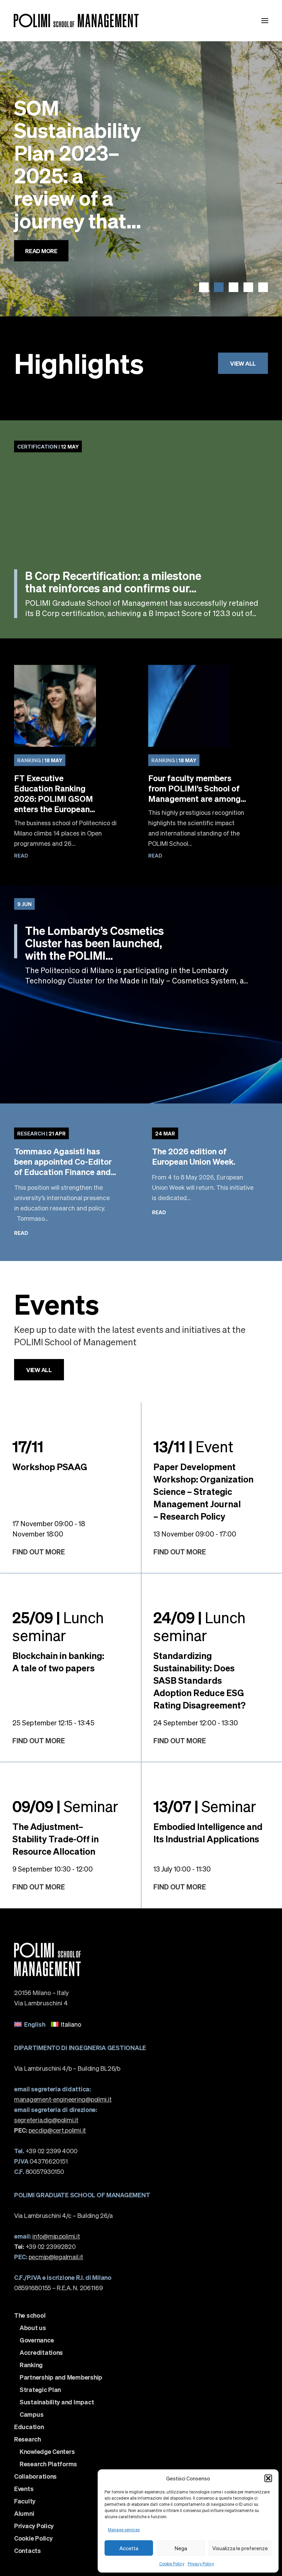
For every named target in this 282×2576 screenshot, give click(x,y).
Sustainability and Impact (57, 2402)
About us (33, 2328)
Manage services (124, 2530)
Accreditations (41, 2352)
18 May (40, 760)
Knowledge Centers (47, 2451)
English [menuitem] (35, 2024)
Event (193, 1446)
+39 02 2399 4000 (46, 2151)
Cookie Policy (172, 2564)
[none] (141, 2024)
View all (243, 363)
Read (21, 855)
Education (29, 2427)
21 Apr (41, 1133)
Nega (181, 2548)
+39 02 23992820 (45, 2246)
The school (30, 2315)
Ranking (31, 2365)
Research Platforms (48, 2464)
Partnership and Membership (61, 2377)
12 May (48, 446)
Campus (31, 2414)
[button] (268, 2478)
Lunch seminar (58, 1626)
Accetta (129, 2548)
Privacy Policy (201, 2564)
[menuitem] (30, 2024)
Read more (41, 269)
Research (28, 2439)
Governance (37, 2340)
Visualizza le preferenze (240, 2548)
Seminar (65, 1806)
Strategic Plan (40, 2390)
